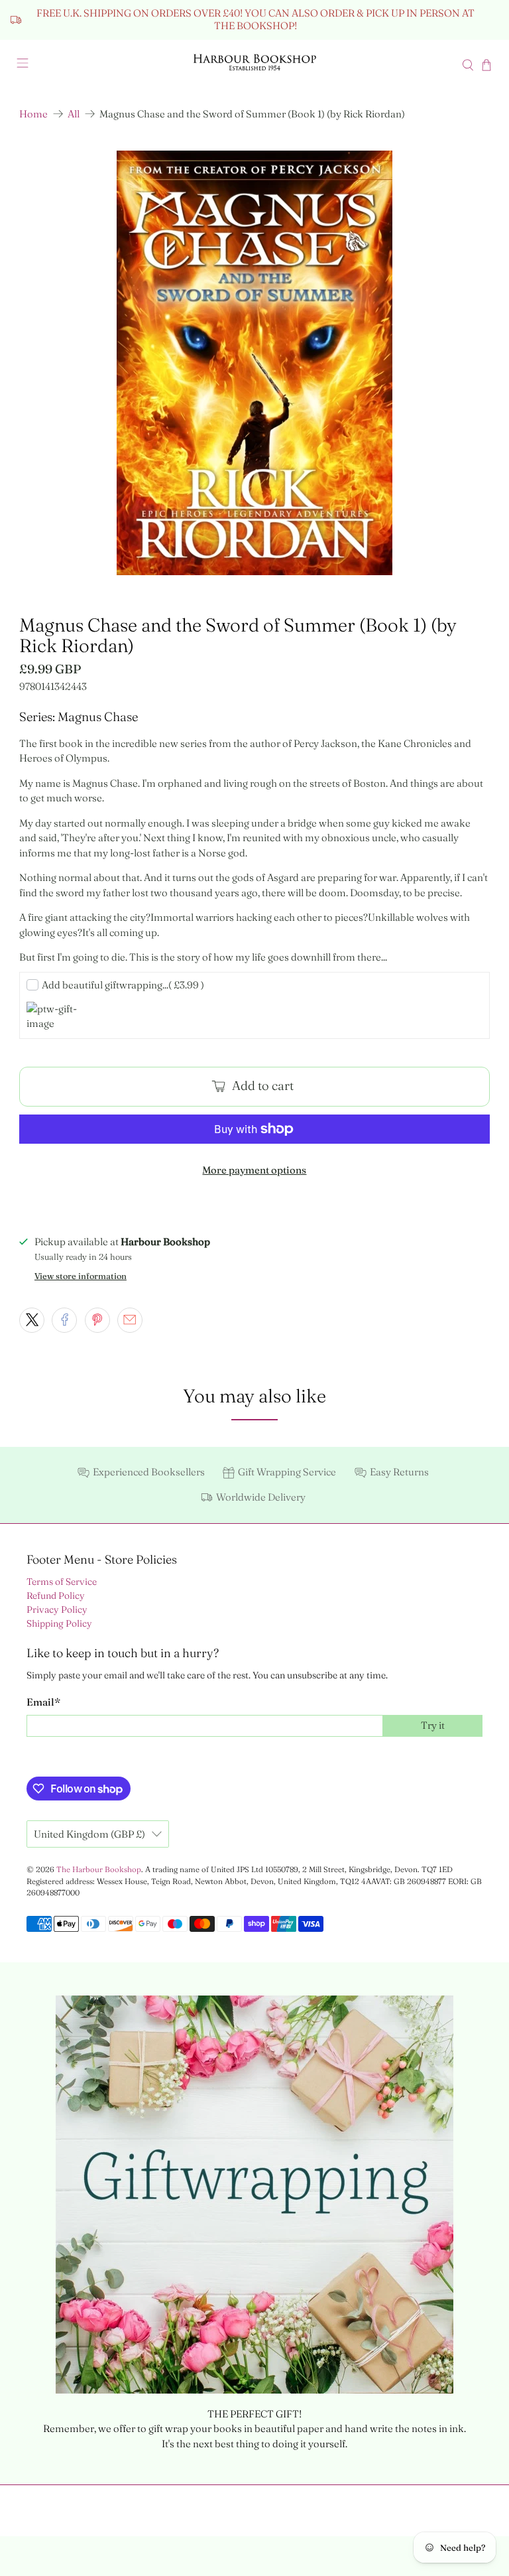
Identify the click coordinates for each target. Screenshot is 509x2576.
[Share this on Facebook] (64, 1320)
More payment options (254, 1170)
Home (33, 114)
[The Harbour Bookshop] (254, 65)
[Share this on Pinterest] (97, 1320)
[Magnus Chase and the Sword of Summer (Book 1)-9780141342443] (254, 363)
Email (43, 1702)
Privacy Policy (57, 1609)
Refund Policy (56, 1595)
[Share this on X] (32, 1320)
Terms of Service (62, 1582)
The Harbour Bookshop (99, 1869)
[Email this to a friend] (130, 1320)
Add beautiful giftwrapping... (123, 985)
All (74, 114)
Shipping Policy (59, 1623)
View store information (81, 1276)
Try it (433, 1725)
